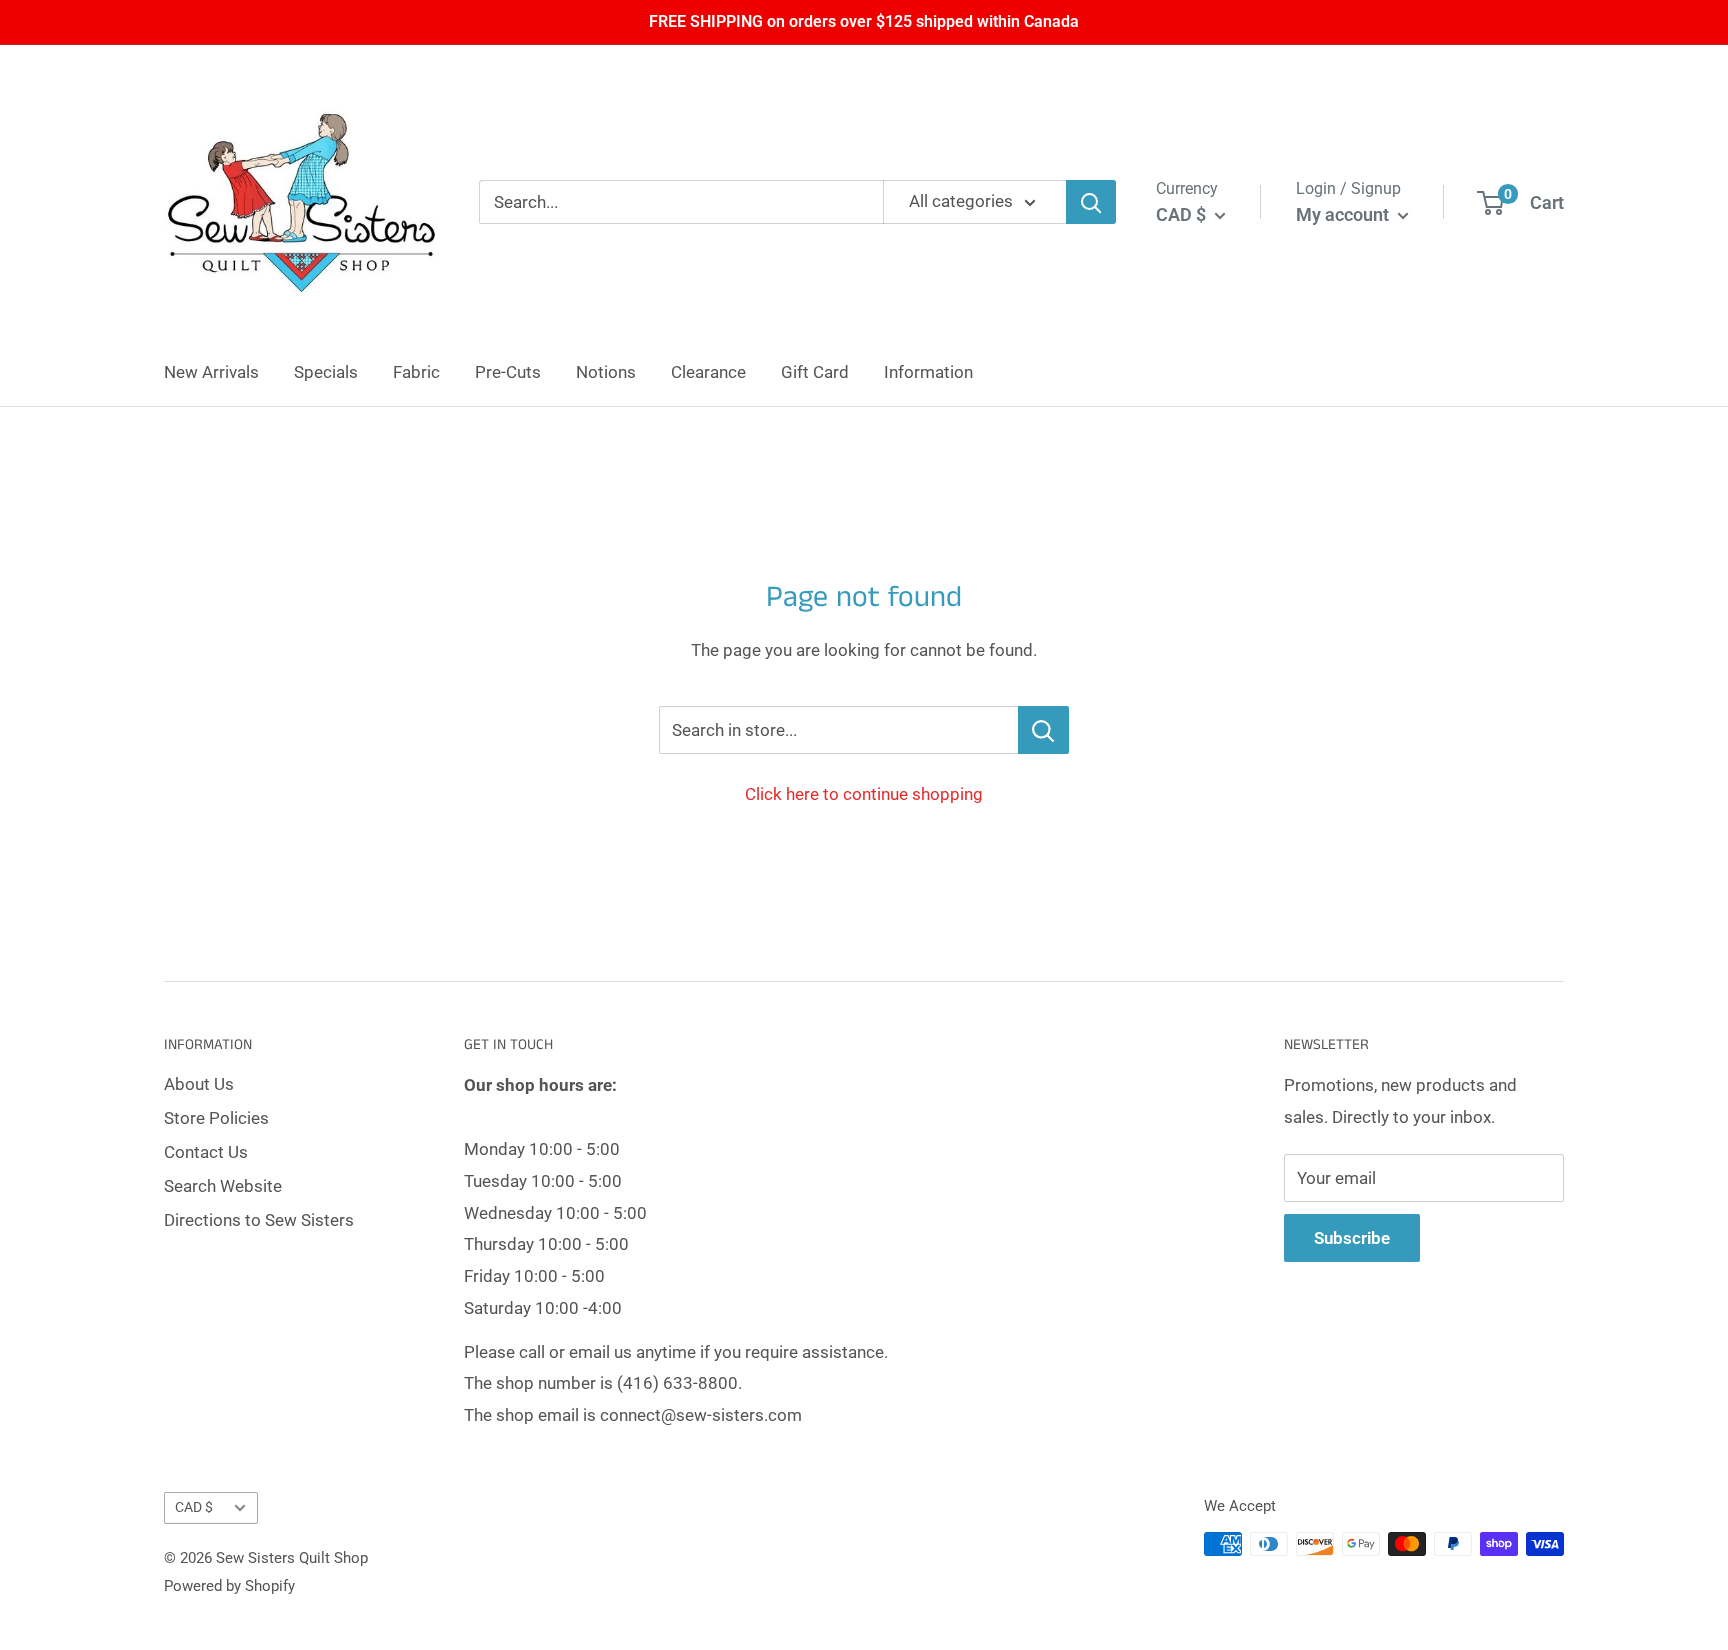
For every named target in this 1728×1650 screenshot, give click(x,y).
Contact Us (206, 1152)
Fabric (416, 372)
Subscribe (1352, 1238)
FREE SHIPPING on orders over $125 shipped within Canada (864, 21)
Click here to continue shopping (864, 794)
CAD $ (194, 1507)
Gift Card (815, 372)
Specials (326, 372)
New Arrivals (211, 372)
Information (928, 372)
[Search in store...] (1043, 730)
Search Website (223, 1186)
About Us (199, 1084)
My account (1344, 214)
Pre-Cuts (508, 372)
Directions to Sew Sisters (259, 1220)
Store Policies (216, 1118)
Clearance (708, 372)
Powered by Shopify (229, 1586)
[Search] (1091, 202)
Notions (606, 372)
